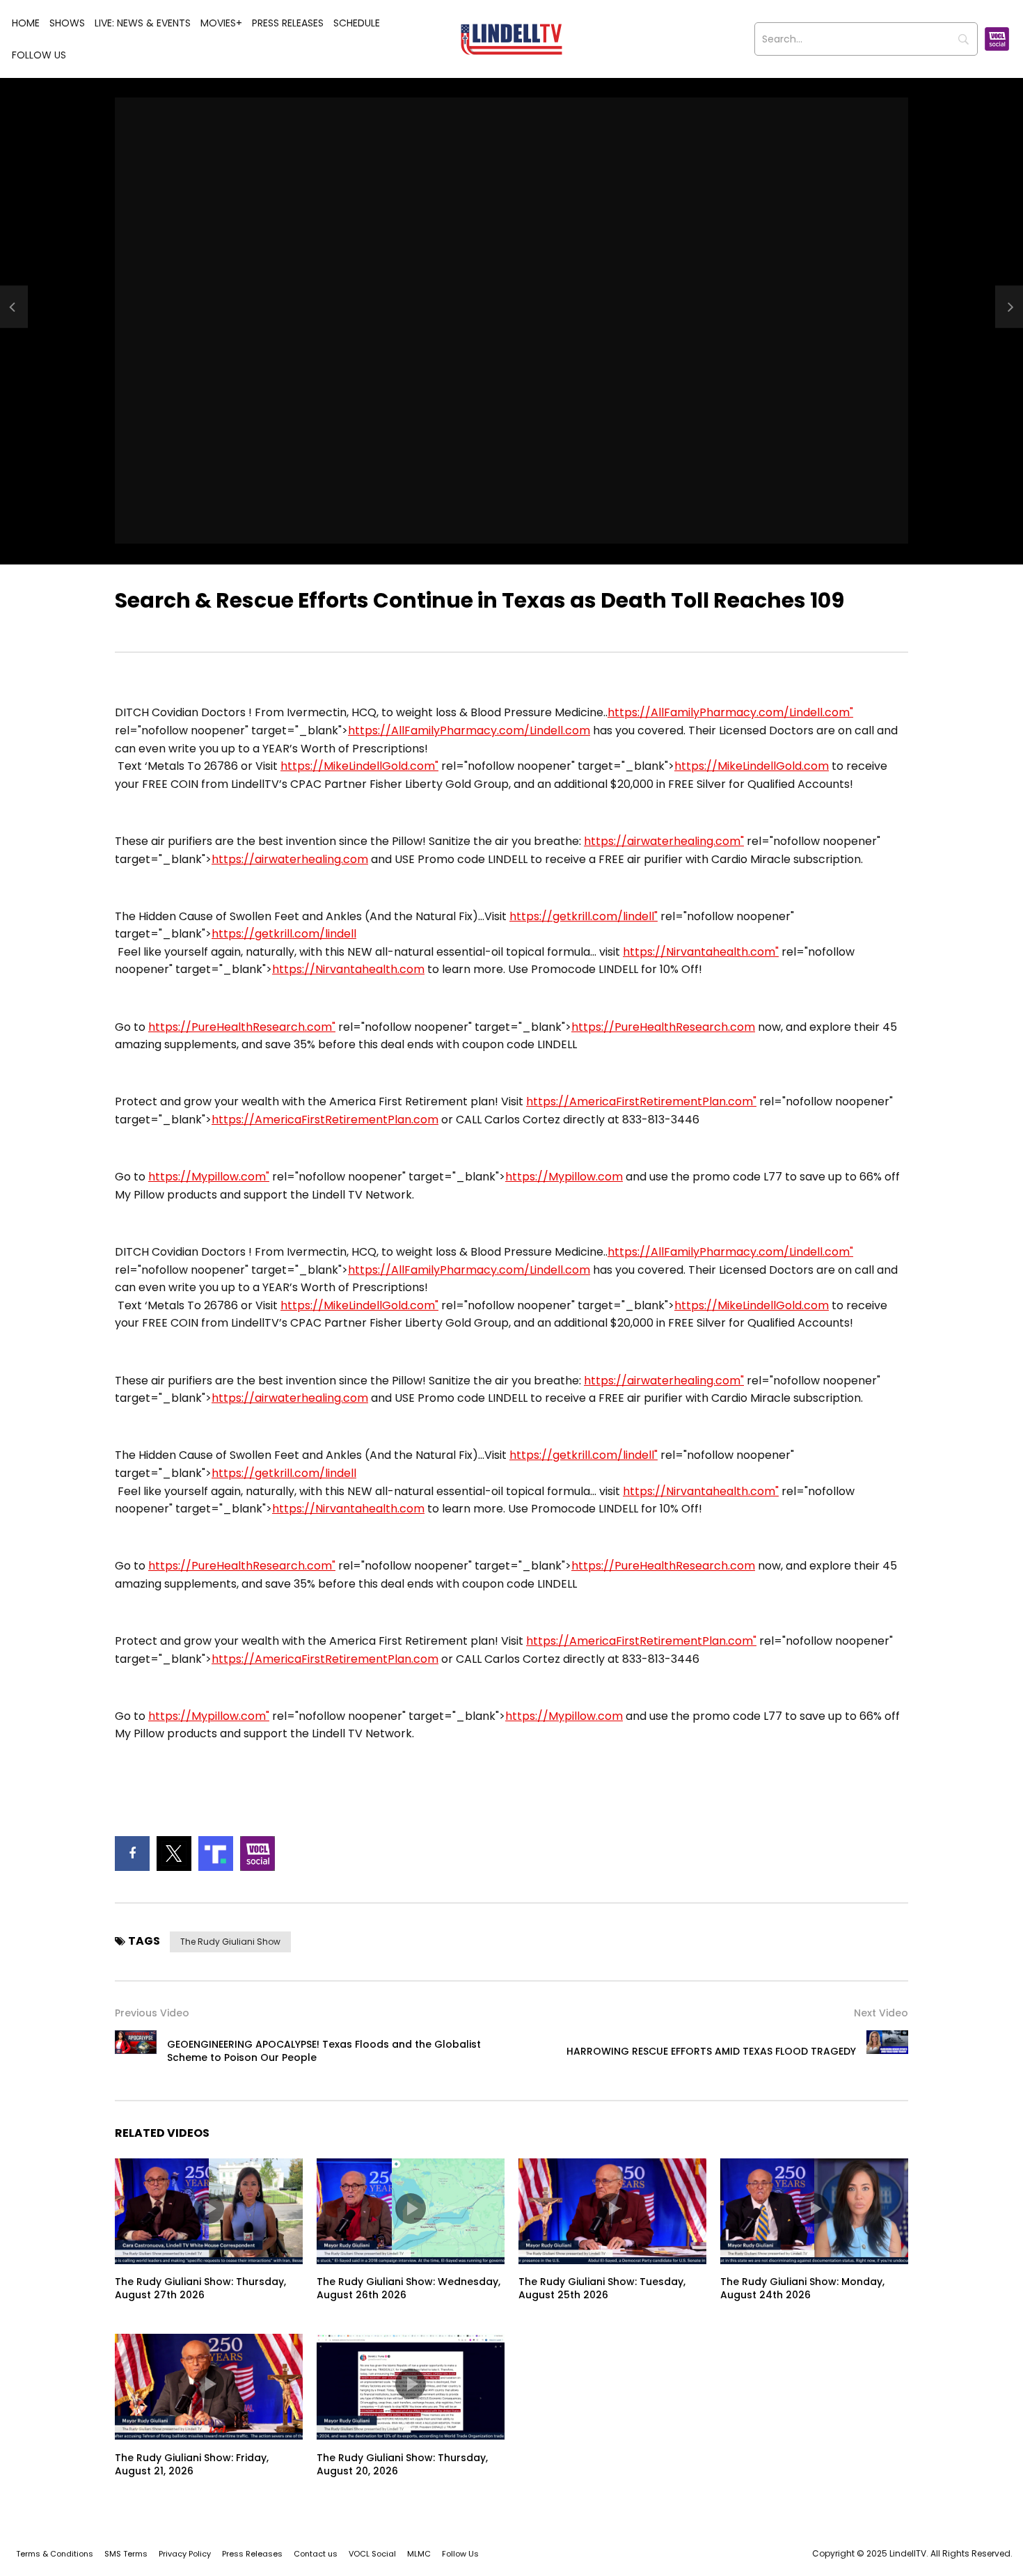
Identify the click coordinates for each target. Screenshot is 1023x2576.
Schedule (357, 23)
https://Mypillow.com (564, 1177)
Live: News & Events (143, 23)
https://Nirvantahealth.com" (701, 952)
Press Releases (288, 23)
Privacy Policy (185, 2554)
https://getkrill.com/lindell (284, 934)
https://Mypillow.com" (209, 1177)
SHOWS (67, 23)
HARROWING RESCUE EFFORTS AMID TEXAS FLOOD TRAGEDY (711, 2051)
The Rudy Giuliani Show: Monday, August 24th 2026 (802, 2288)
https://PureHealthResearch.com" (242, 1027)
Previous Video (152, 2013)
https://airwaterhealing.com (290, 859)
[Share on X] (174, 1854)
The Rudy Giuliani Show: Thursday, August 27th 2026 (200, 2288)
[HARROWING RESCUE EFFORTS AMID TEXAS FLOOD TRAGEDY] (887, 2051)
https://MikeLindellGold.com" (359, 766)
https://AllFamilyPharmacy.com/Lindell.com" (730, 712)
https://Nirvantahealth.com (348, 969)
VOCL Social (372, 2554)
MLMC (419, 2554)
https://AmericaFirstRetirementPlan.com (325, 1120)
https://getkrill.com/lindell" (584, 916)
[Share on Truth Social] (216, 1854)
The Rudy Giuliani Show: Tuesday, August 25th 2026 (602, 2288)
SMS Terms (126, 2554)
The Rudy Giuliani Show (230, 1942)
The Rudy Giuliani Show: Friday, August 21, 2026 (192, 2464)
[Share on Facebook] (132, 1854)
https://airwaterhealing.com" (664, 841)
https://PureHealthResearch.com (663, 1027)
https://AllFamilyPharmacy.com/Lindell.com (469, 730)
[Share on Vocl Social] (257, 1854)
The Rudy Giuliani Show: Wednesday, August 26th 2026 (409, 2288)
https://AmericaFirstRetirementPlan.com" (641, 1101)
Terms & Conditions (55, 2554)
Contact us (316, 2554)
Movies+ (221, 23)
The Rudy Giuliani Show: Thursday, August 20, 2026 (402, 2464)
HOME (26, 23)
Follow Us (39, 55)
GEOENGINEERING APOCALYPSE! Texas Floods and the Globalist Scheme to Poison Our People (324, 2051)
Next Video (881, 2013)
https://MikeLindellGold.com (752, 766)
